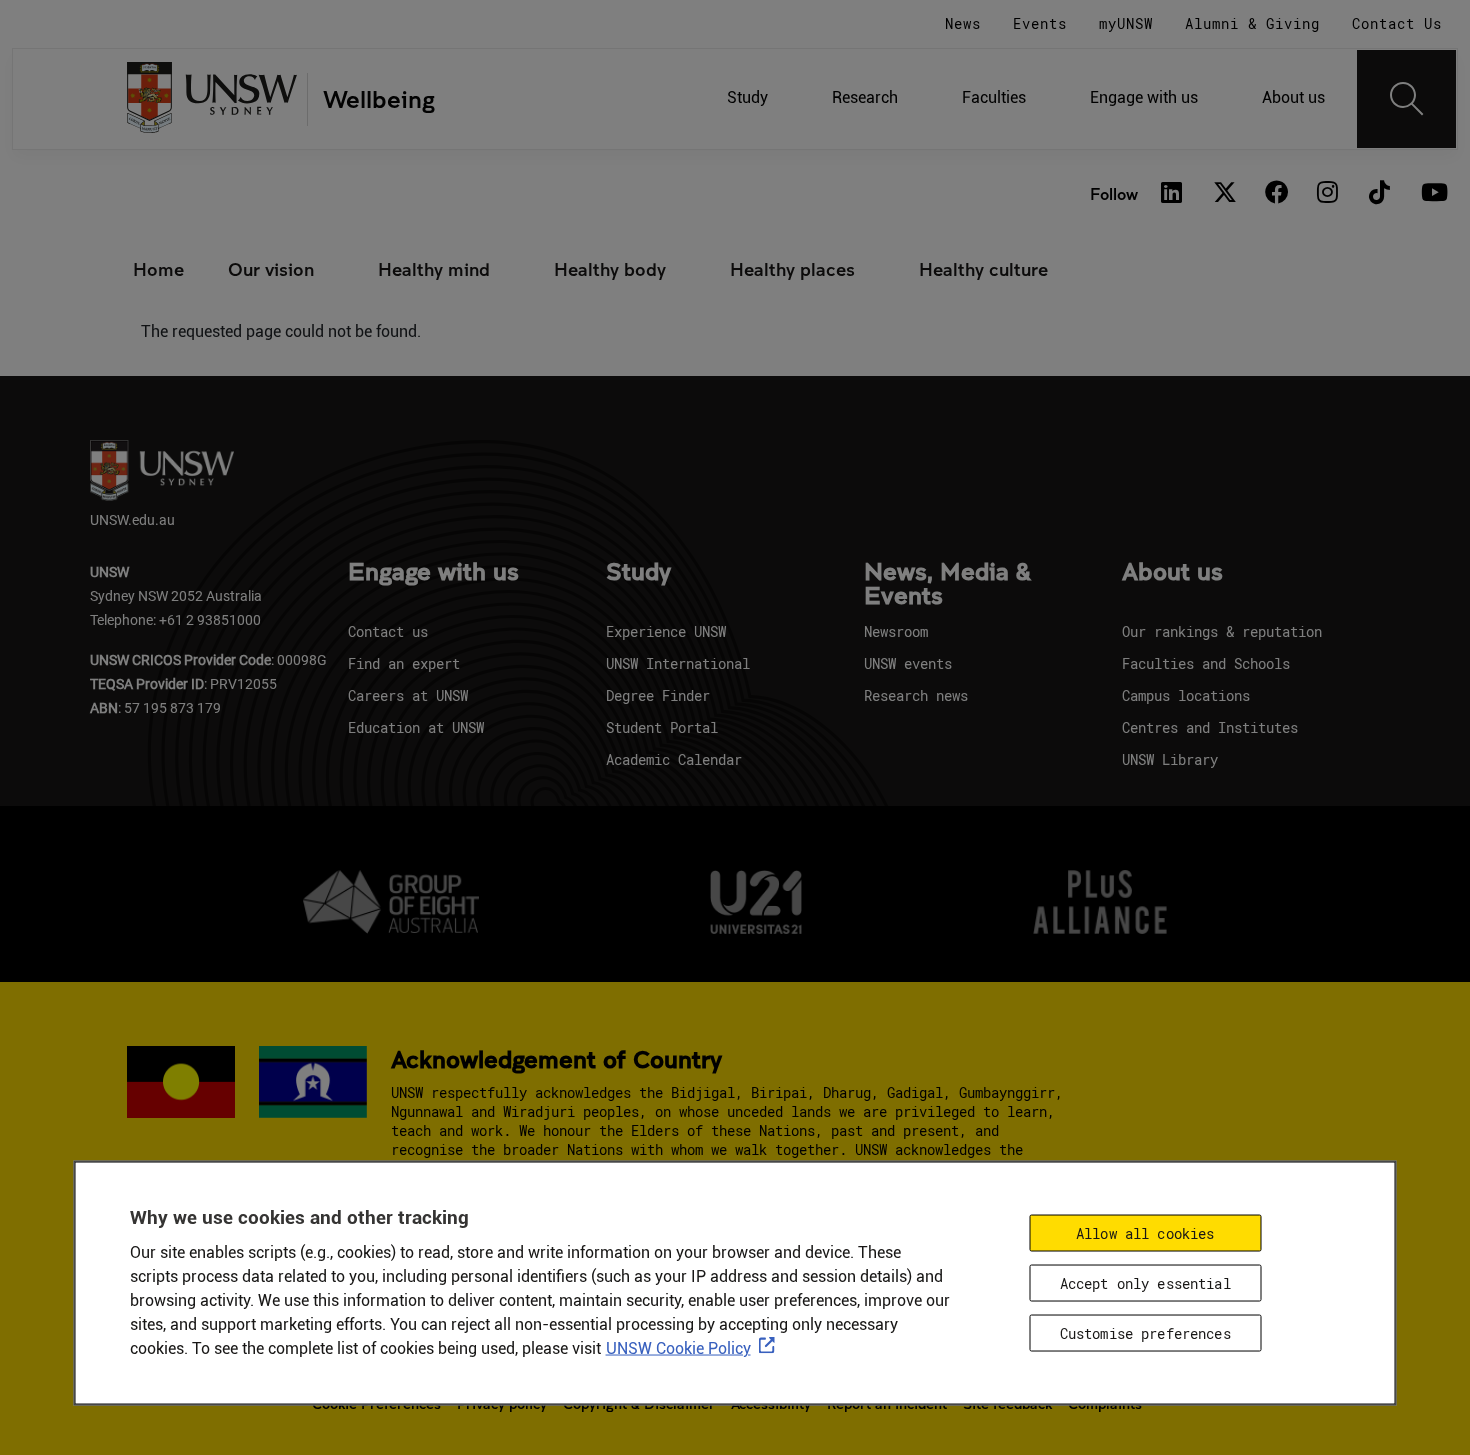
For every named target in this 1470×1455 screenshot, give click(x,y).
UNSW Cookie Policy (678, 1347)
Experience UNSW (666, 631)
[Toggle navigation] (1407, 99)
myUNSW (1126, 23)
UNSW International (678, 663)
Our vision (271, 269)
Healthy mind (434, 269)
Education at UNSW (416, 727)
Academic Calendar (674, 759)
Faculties (994, 97)
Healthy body (610, 269)
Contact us (388, 631)
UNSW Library (1170, 759)
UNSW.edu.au (132, 519)
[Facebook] (1276, 194)
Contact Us (1397, 23)
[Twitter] (1224, 194)
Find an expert (404, 663)
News (963, 23)
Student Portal (662, 727)
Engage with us (1144, 97)
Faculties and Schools (1206, 663)
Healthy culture (983, 269)
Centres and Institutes (1210, 727)
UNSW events (908, 663)
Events (1040, 23)
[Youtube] (1432, 194)
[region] (735, 1282)
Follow (1114, 193)
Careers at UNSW (408, 695)
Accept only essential (1145, 1282)
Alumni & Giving (1252, 23)
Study (747, 97)
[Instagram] (1328, 194)
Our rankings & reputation (1222, 631)
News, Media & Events (947, 585)
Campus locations (1186, 695)
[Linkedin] (1172, 194)
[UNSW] (212, 99)
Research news (916, 695)
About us (1293, 97)
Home (158, 269)
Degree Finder (658, 695)
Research (865, 97)
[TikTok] (1380, 194)
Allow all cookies (1145, 1232)
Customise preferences (1145, 1332)
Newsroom (896, 631)
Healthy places (792, 269)
